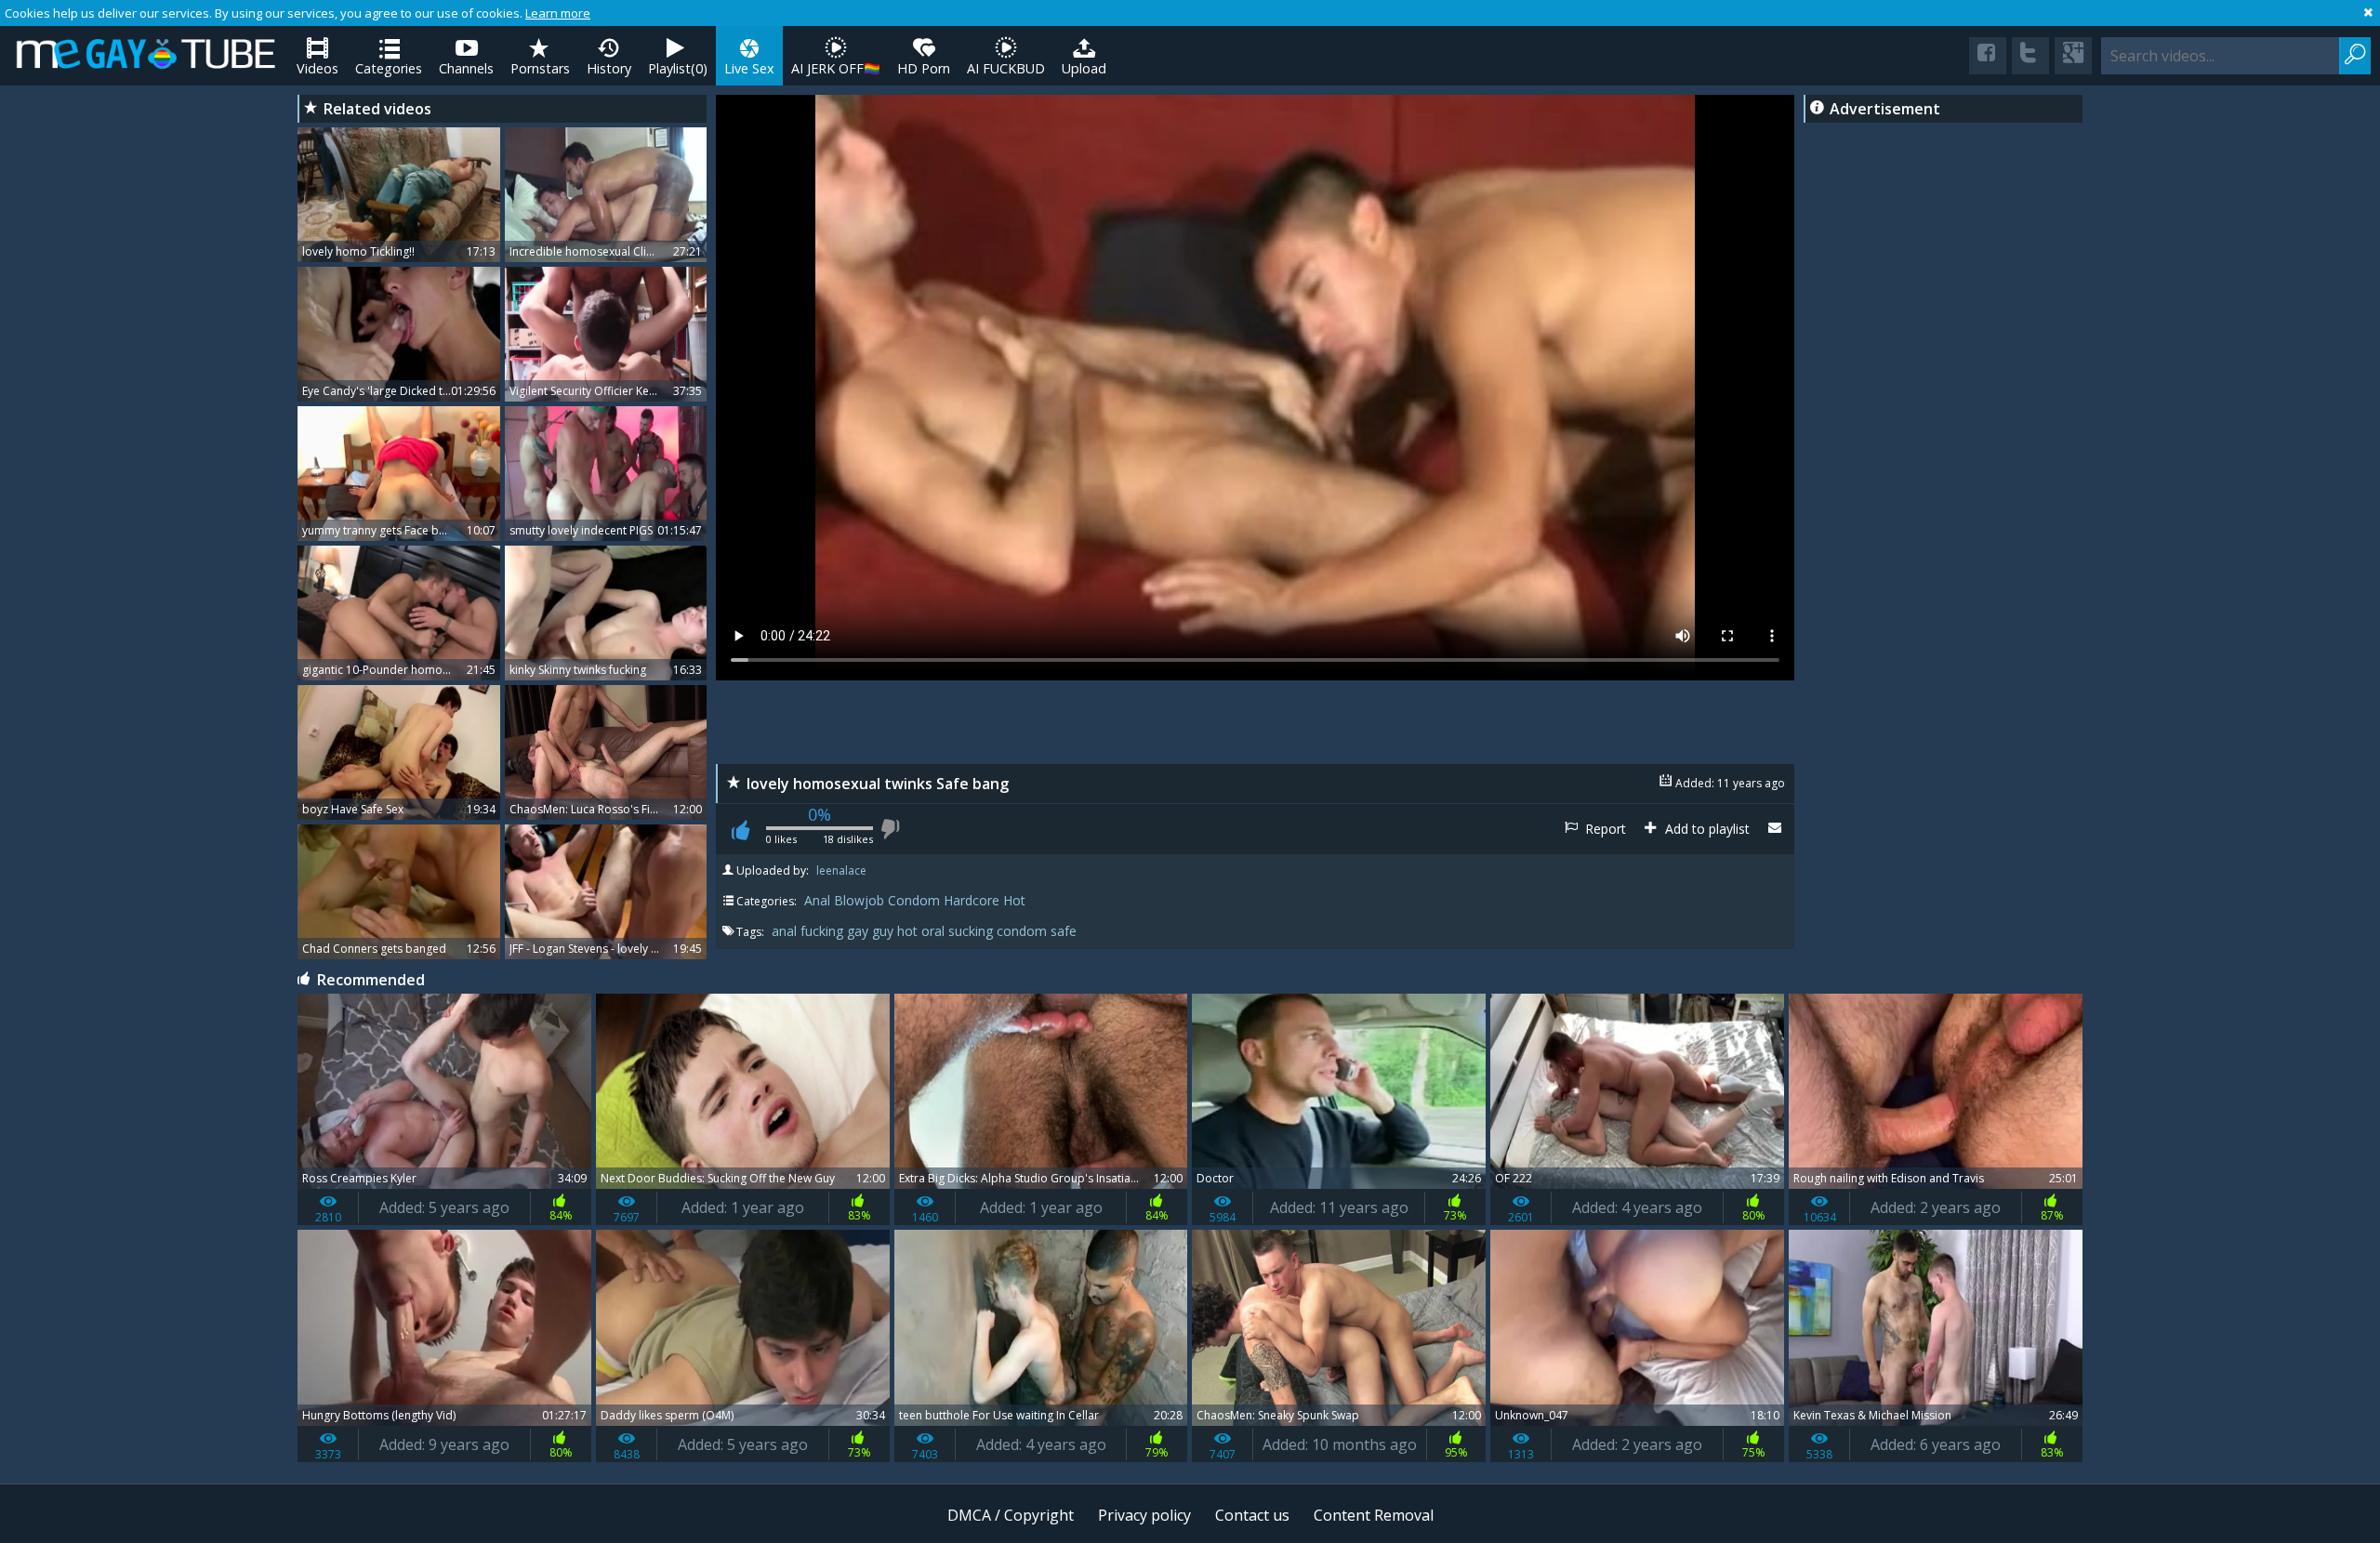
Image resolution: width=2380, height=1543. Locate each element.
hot (909, 931)
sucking (972, 931)
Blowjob (859, 900)
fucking (824, 931)
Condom (914, 900)
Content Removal (1374, 1515)
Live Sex (749, 68)
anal (786, 931)
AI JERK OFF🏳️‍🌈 (836, 68)
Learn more (558, 13)
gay (859, 931)
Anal (817, 900)
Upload (1084, 68)
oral (935, 931)
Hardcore (972, 900)
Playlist (678, 68)
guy (885, 931)
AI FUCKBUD (1006, 68)
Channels (466, 68)
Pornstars (540, 68)
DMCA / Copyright (1011, 1515)
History (609, 68)
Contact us (1252, 1515)
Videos (317, 68)
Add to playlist (1706, 829)
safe (1064, 931)
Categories (389, 68)
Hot (1014, 900)
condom (1024, 931)
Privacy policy (1144, 1515)
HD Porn (924, 68)
